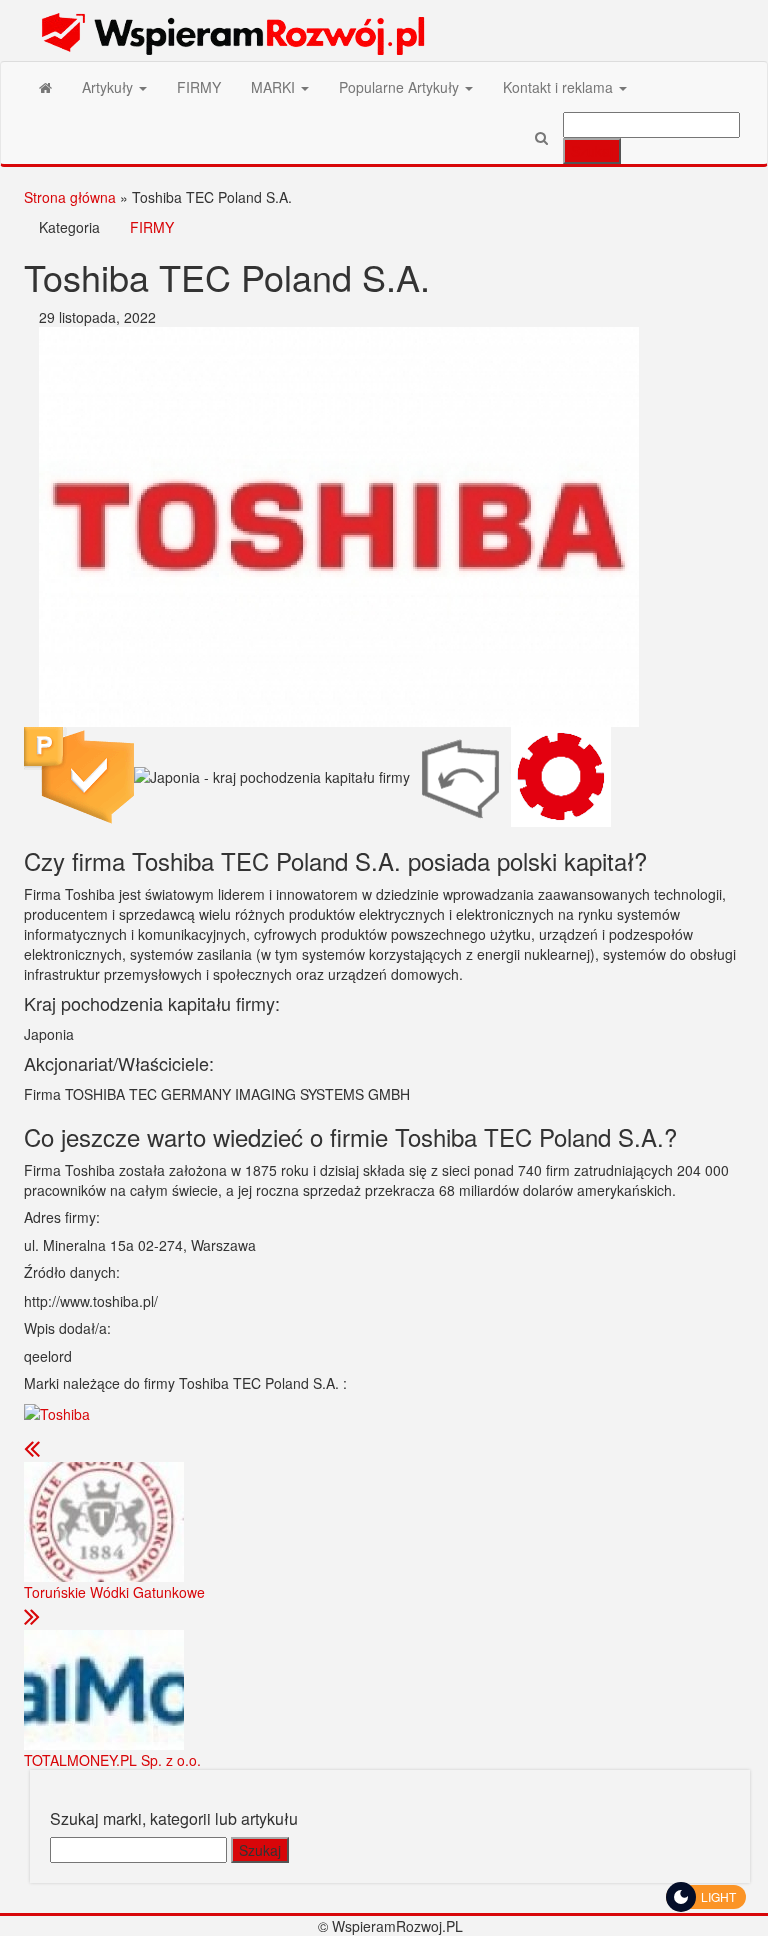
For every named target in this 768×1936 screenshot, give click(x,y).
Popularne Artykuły (401, 87)
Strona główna (70, 197)
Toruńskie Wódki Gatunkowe (114, 1592)
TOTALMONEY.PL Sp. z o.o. (112, 1760)
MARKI (275, 87)
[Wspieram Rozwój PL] (45, 87)
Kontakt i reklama (560, 87)
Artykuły (109, 87)
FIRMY (199, 87)
